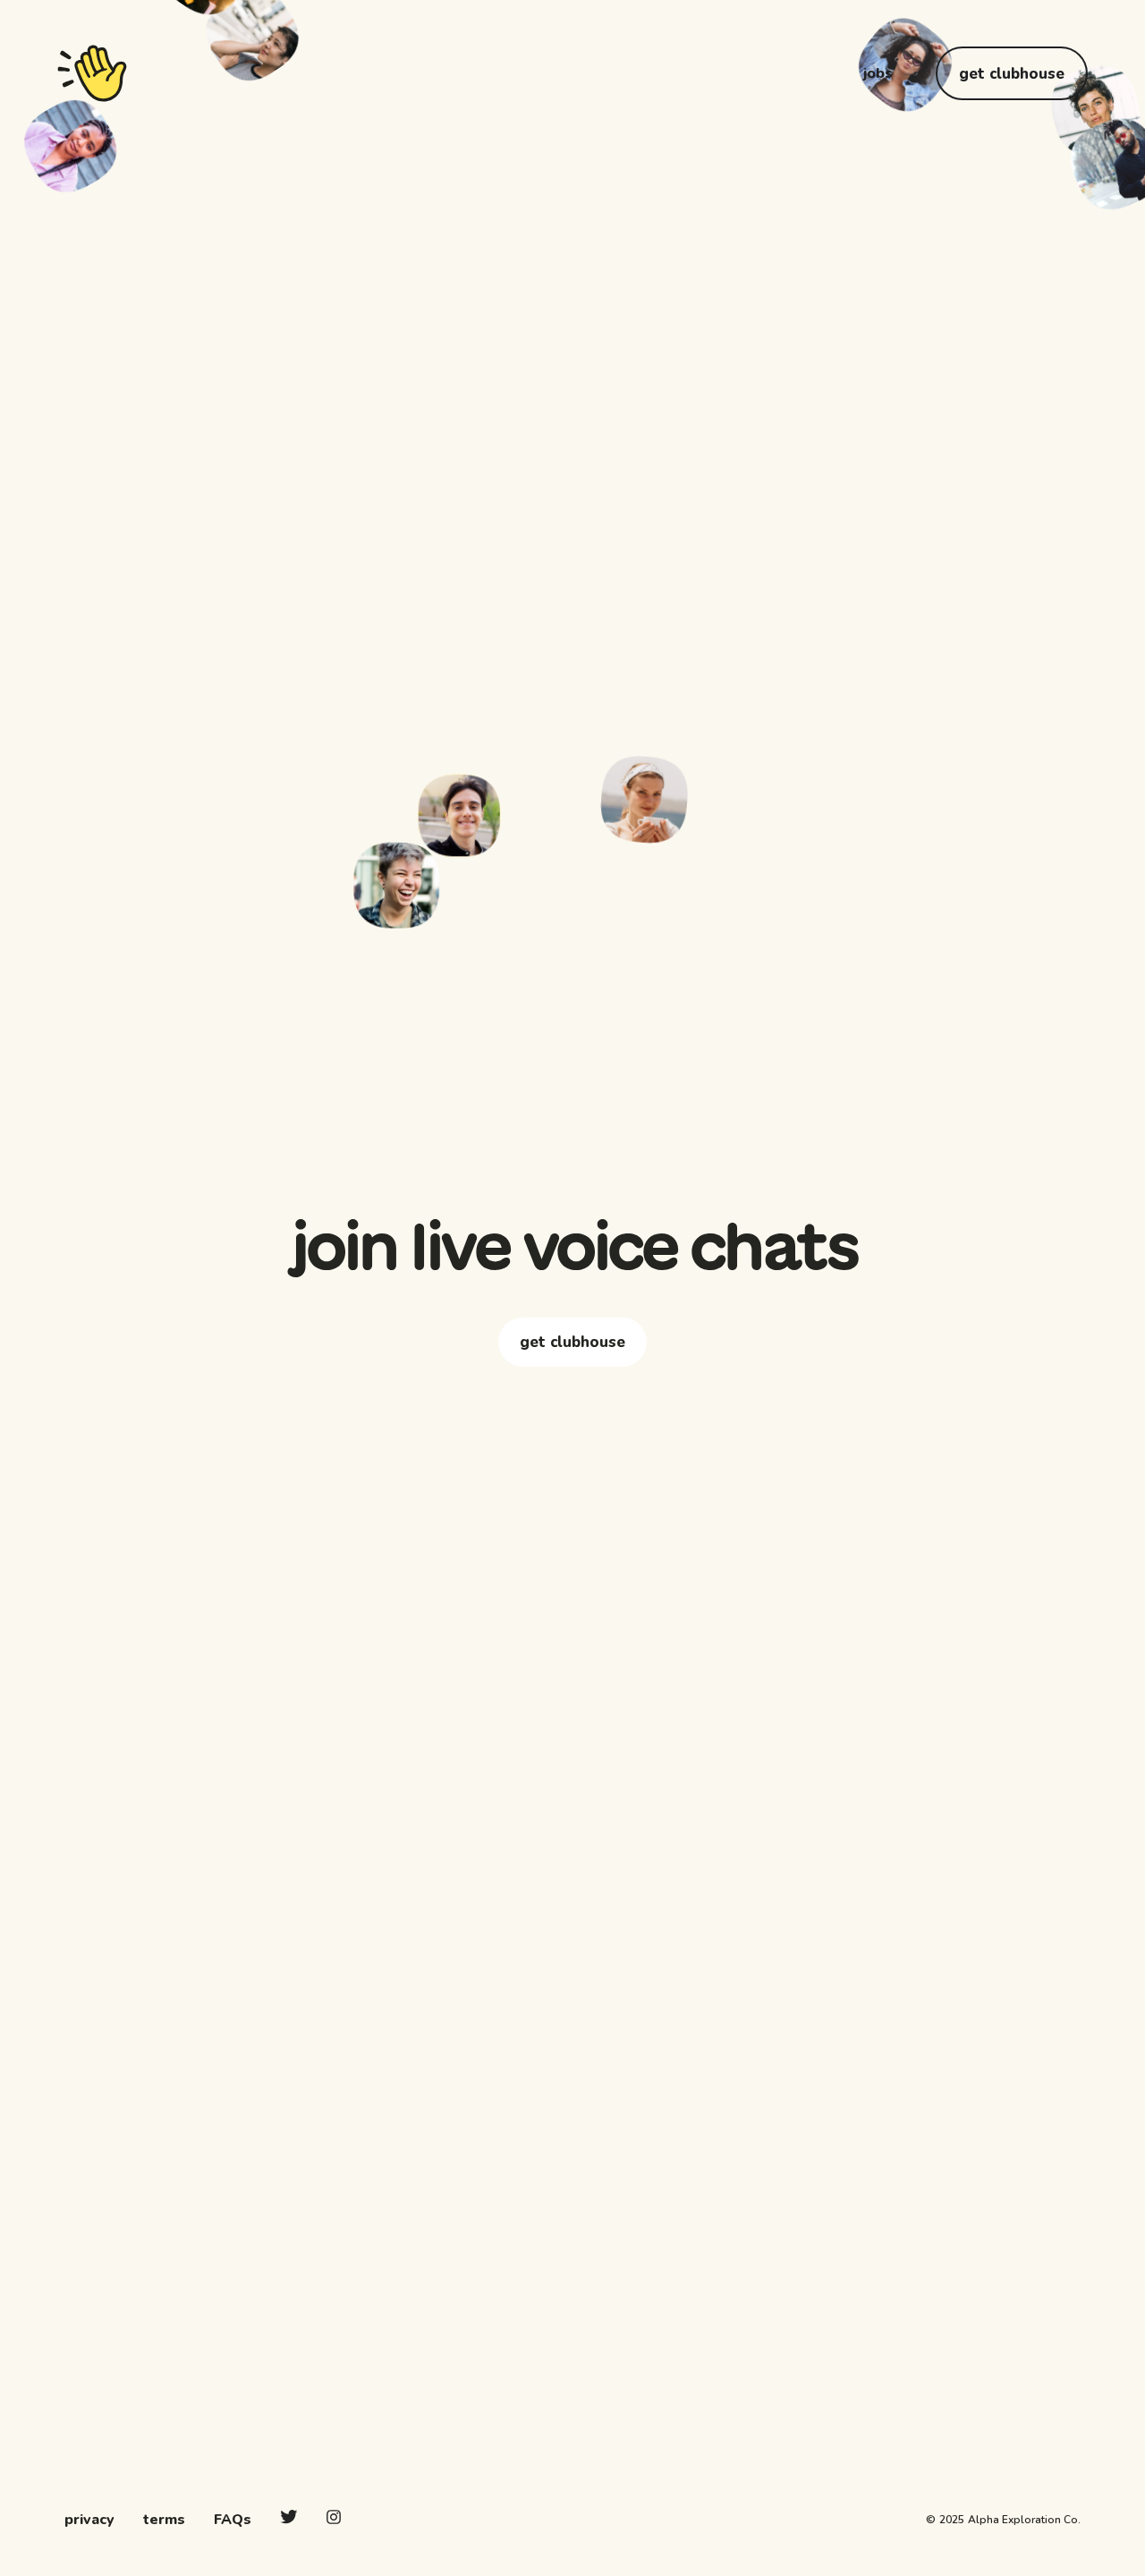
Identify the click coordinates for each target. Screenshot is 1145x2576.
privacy (89, 2520)
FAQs (233, 2520)
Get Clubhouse (1012, 74)
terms (164, 2520)
